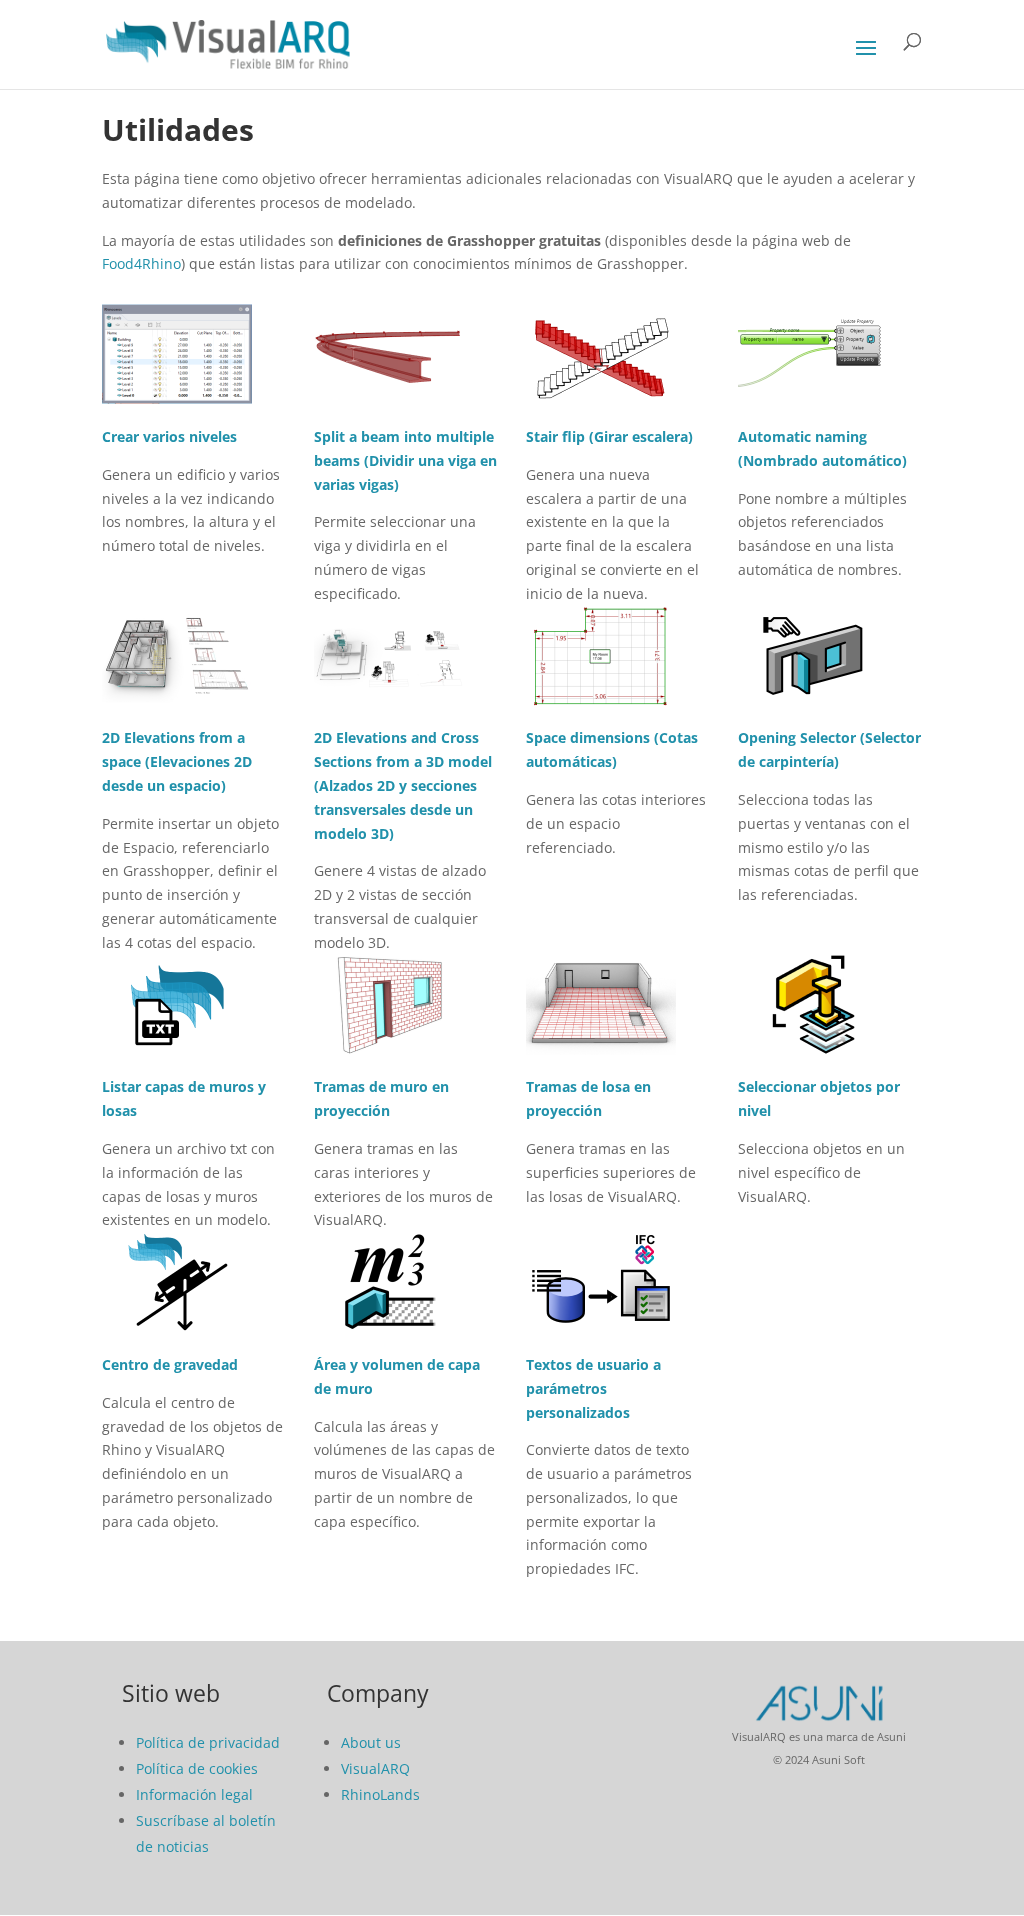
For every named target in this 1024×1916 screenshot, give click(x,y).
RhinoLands (380, 1794)
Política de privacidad (208, 1742)
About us (371, 1742)
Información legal (194, 1794)
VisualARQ (375, 1768)
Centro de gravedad (170, 1364)
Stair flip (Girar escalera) (609, 436)
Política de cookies (197, 1768)
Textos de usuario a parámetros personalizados (593, 1388)
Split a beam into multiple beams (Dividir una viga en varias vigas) (405, 460)
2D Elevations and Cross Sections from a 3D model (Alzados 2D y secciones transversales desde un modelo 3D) (403, 785)
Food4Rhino (141, 263)
